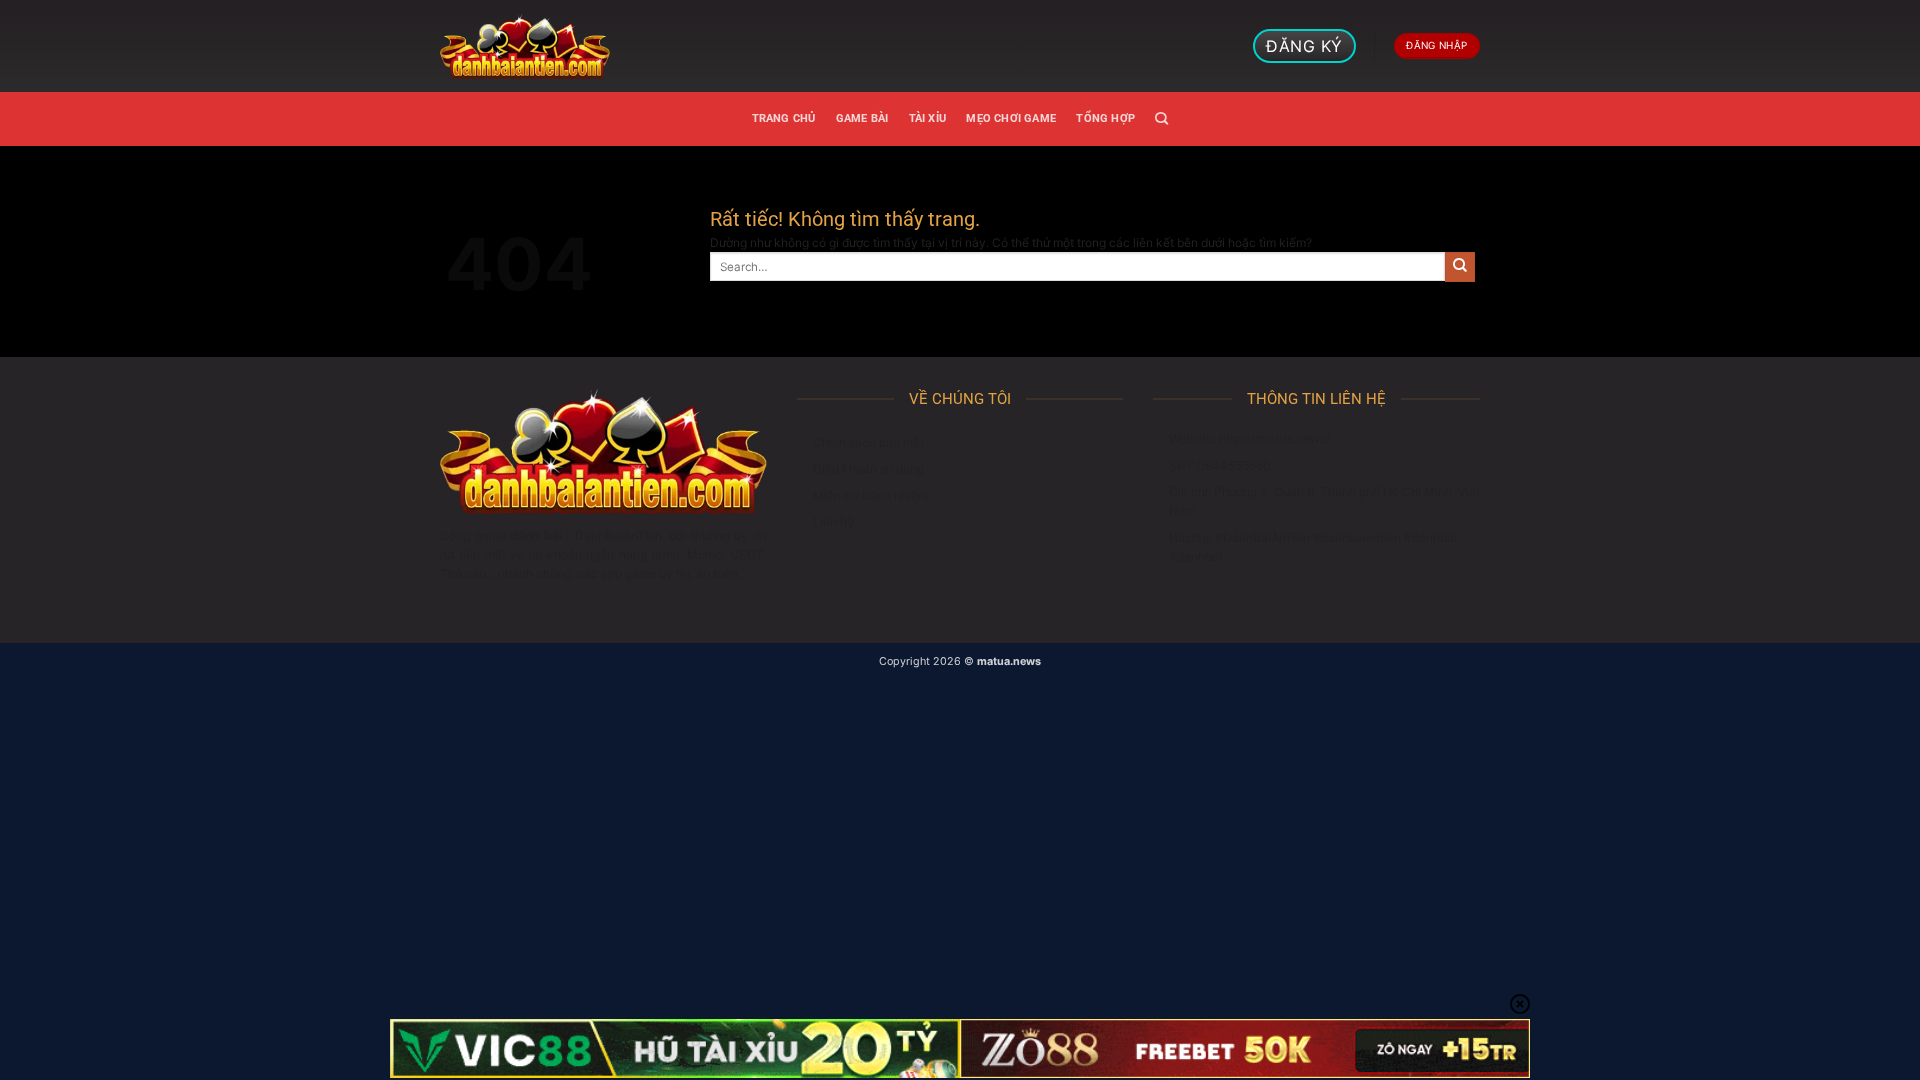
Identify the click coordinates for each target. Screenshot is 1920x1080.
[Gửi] (1460, 267)
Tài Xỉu (928, 118)
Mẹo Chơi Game (1011, 118)
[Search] (1161, 119)
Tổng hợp (1105, 118)
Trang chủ (784, 118)
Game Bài (862, 118)
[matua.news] (525, 46)
